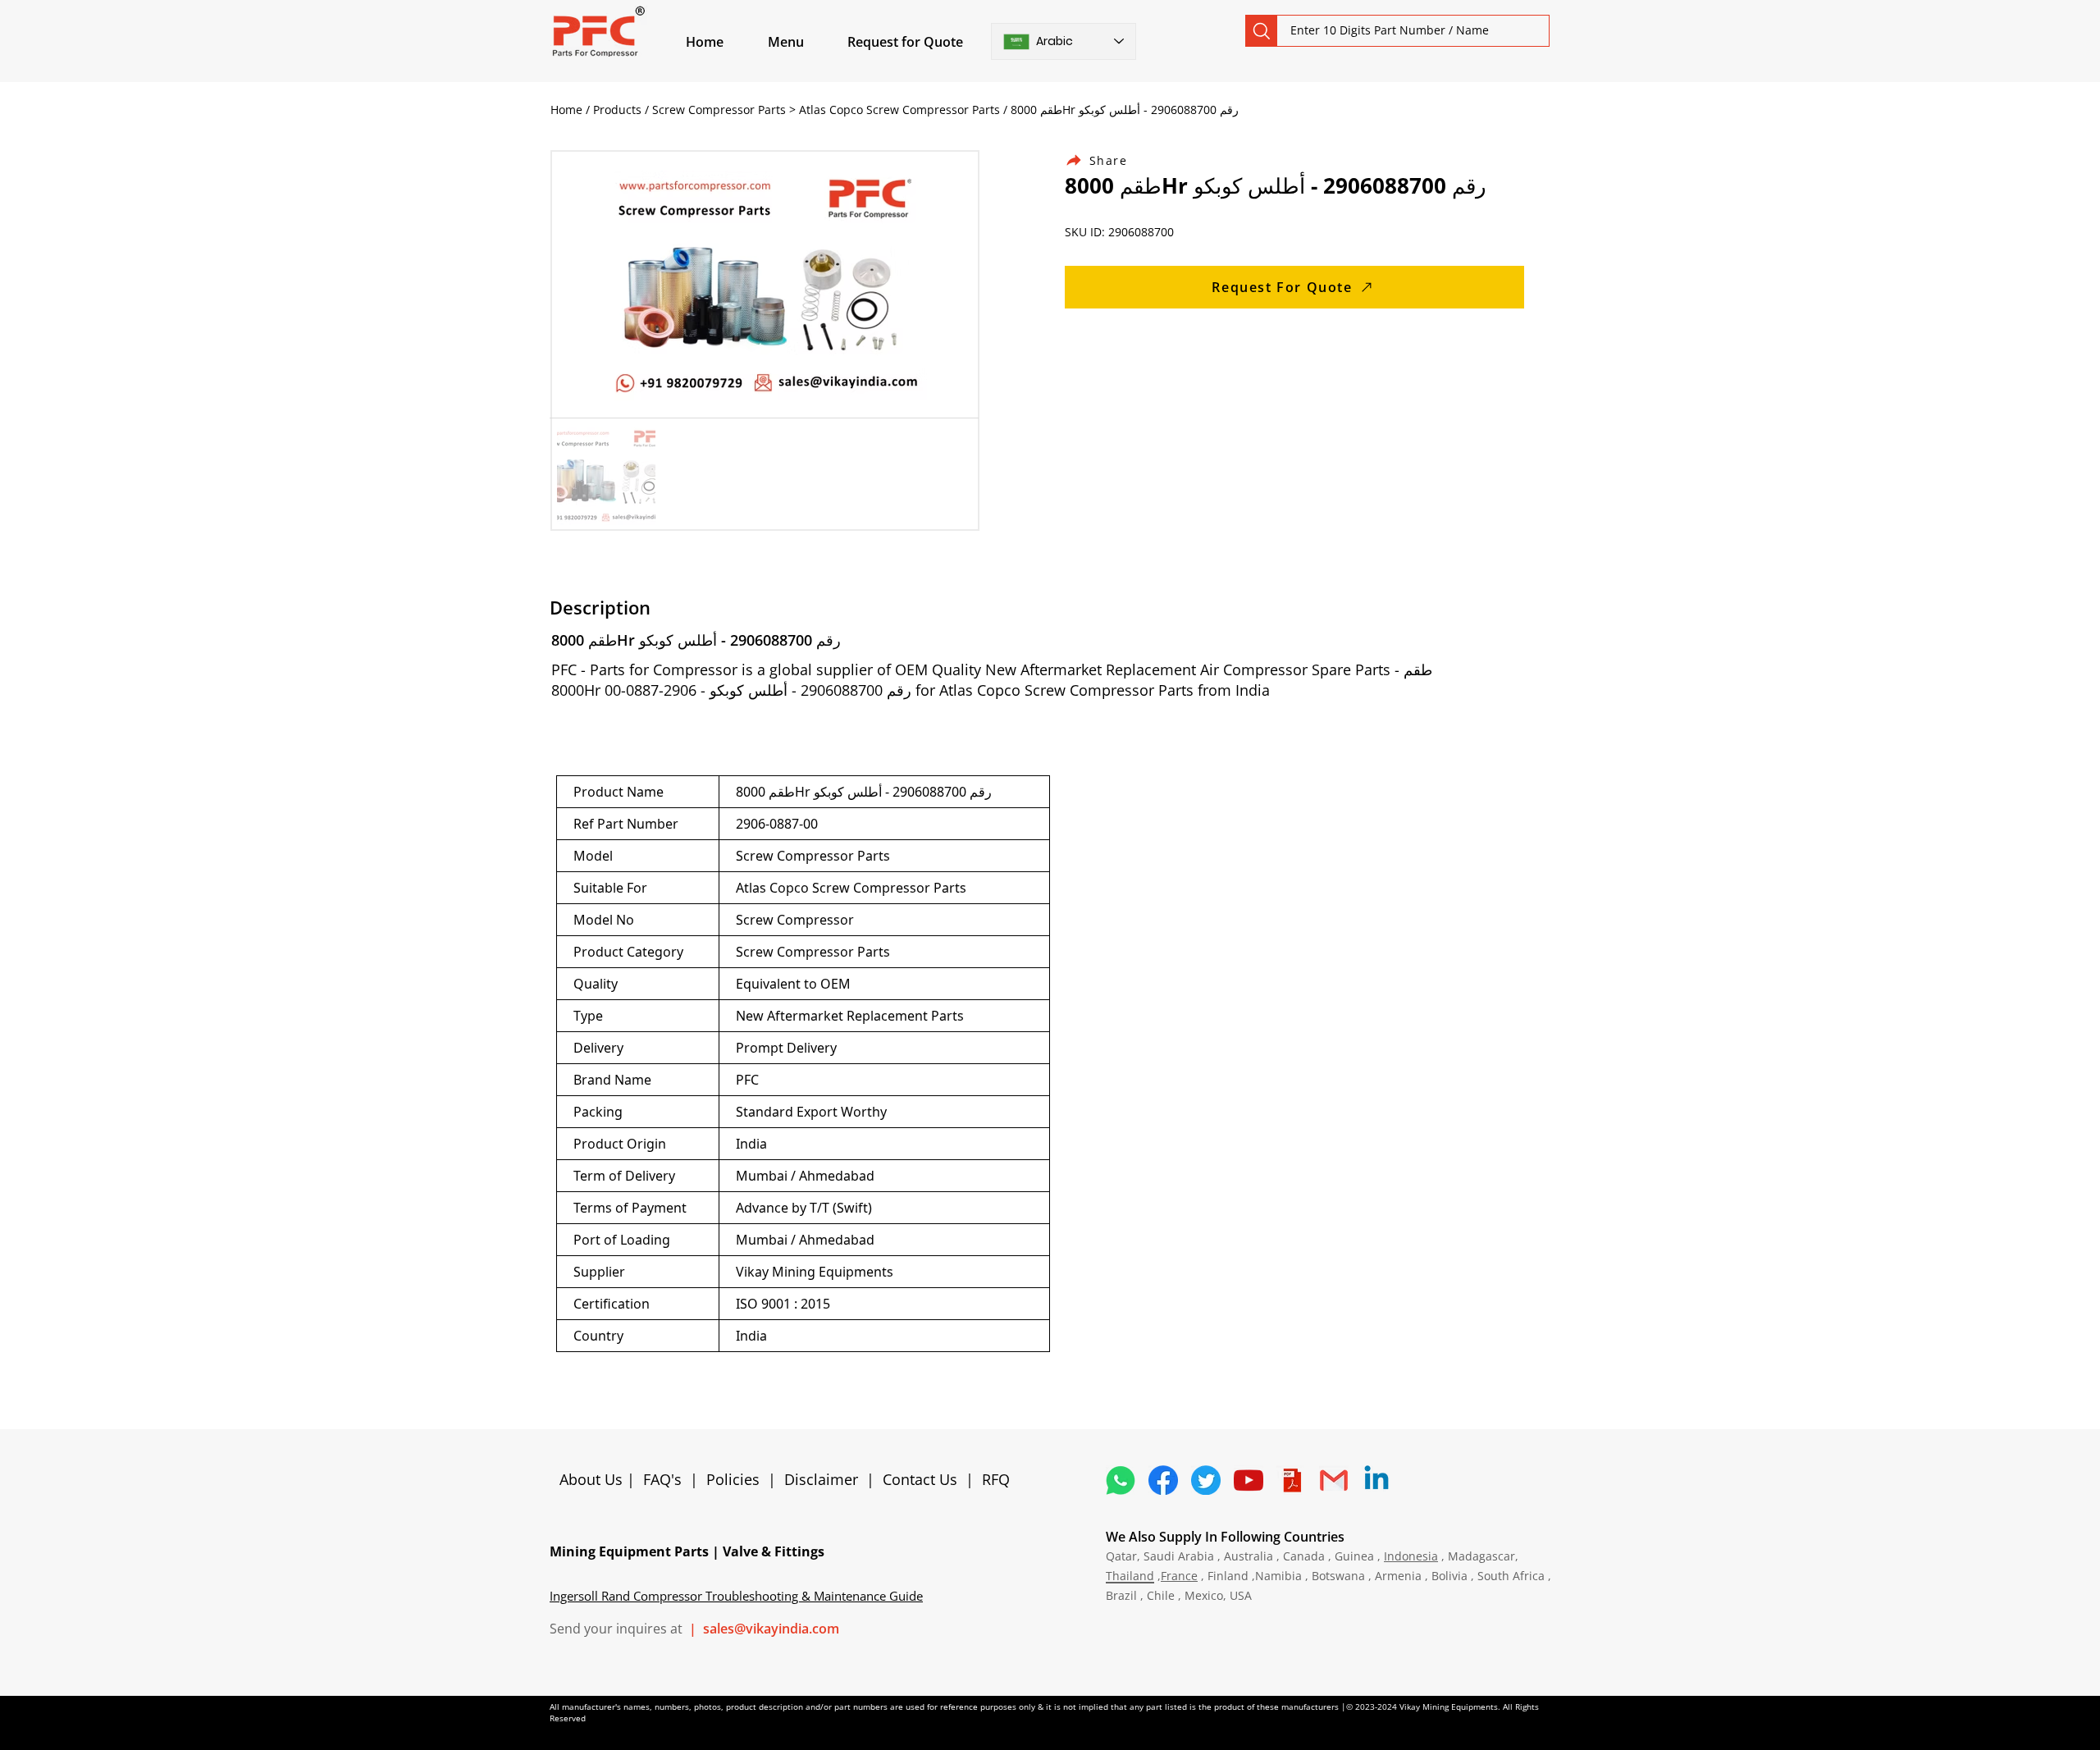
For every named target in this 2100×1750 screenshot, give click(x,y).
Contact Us (920, 1479)
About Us (593, 1479)
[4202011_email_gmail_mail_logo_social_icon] (1334, 1480)
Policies (733, 1479)
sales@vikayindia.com (771, 1629)
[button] (805, 42)
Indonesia (1411, 1556)
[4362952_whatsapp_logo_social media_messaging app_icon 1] (1121, 1480)
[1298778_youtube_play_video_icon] (1249, 1480)
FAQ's (662, 1479)
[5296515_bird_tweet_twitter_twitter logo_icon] (1206, 1480)
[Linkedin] (1376, 1480)
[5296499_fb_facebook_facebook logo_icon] (1163, 1480)
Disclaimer (825, 1479)
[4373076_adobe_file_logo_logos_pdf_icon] (1291, 1480)
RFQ (996, 1479)
